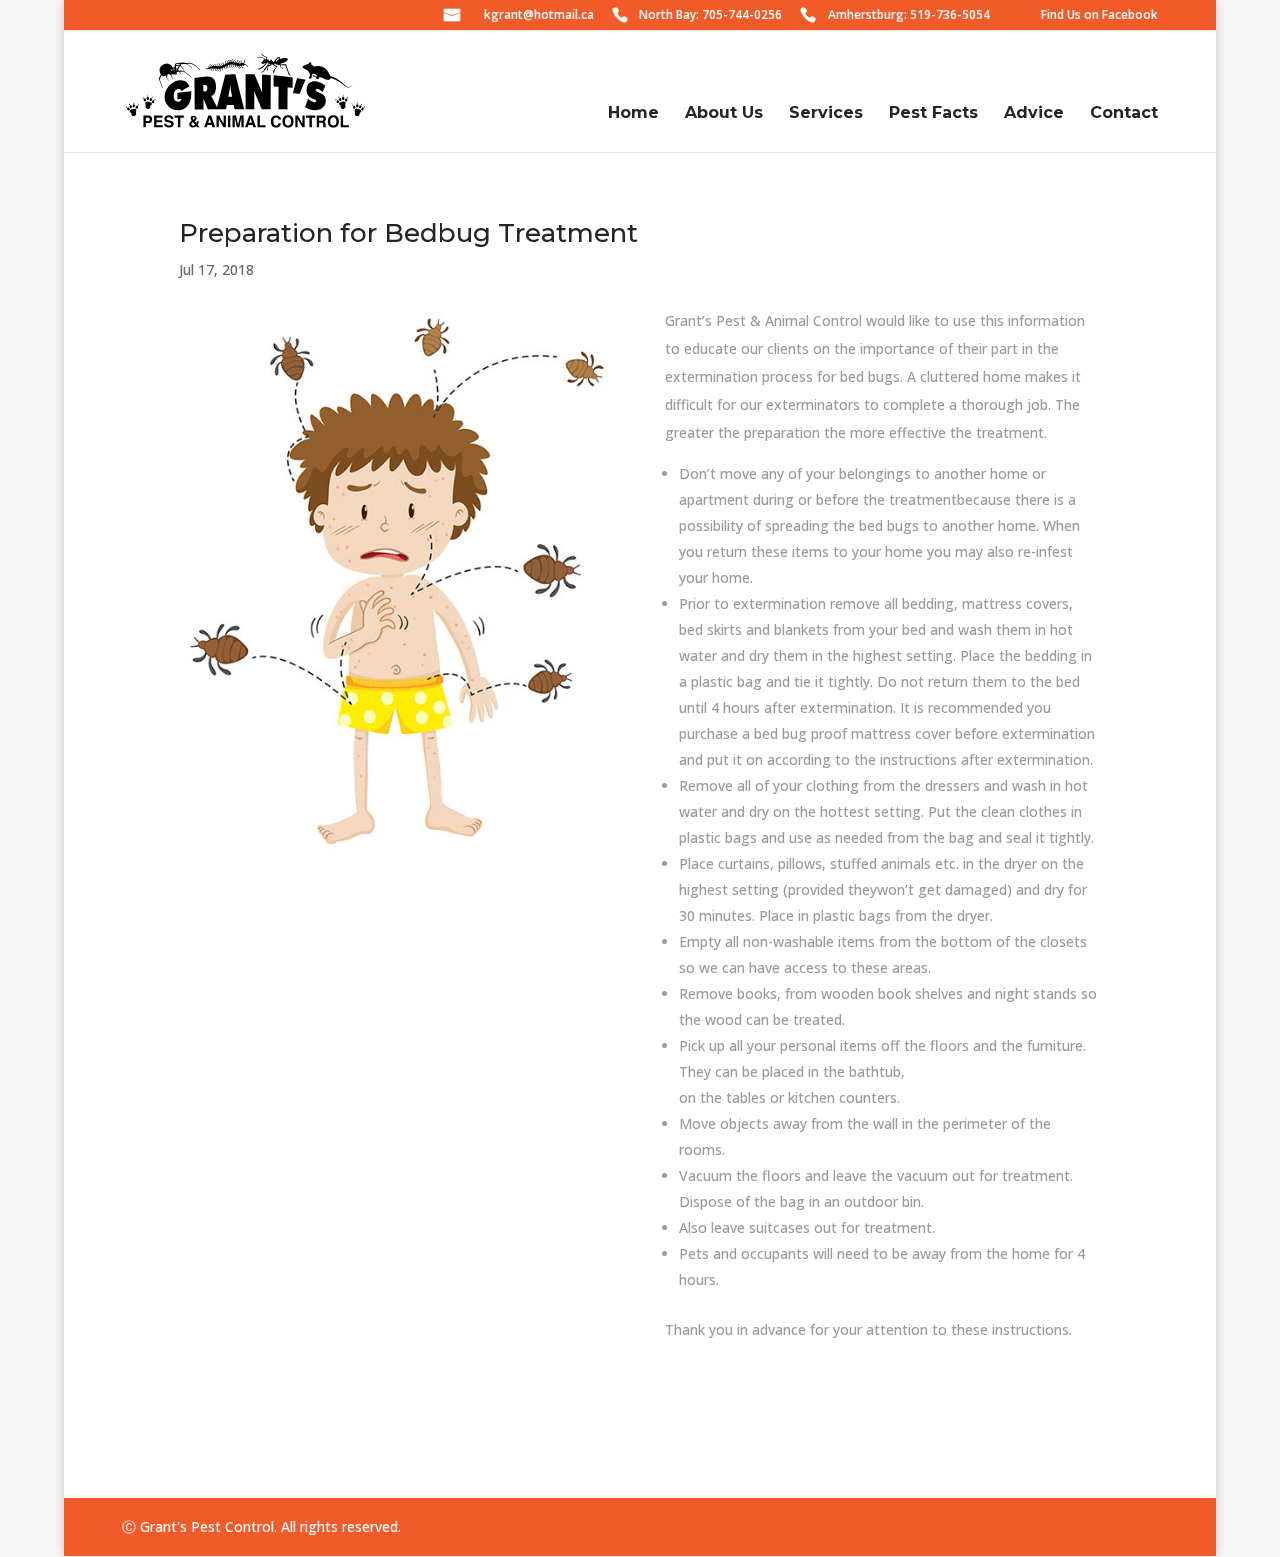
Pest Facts (933, 112)
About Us (724, 112)
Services (826, 112)
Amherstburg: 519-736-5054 (909, 16)
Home (633, 112)
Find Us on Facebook (1099, 16)
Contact (1124, 112)
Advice (1034, 112)
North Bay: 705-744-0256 (710, 16)
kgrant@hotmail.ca (539, 16)
